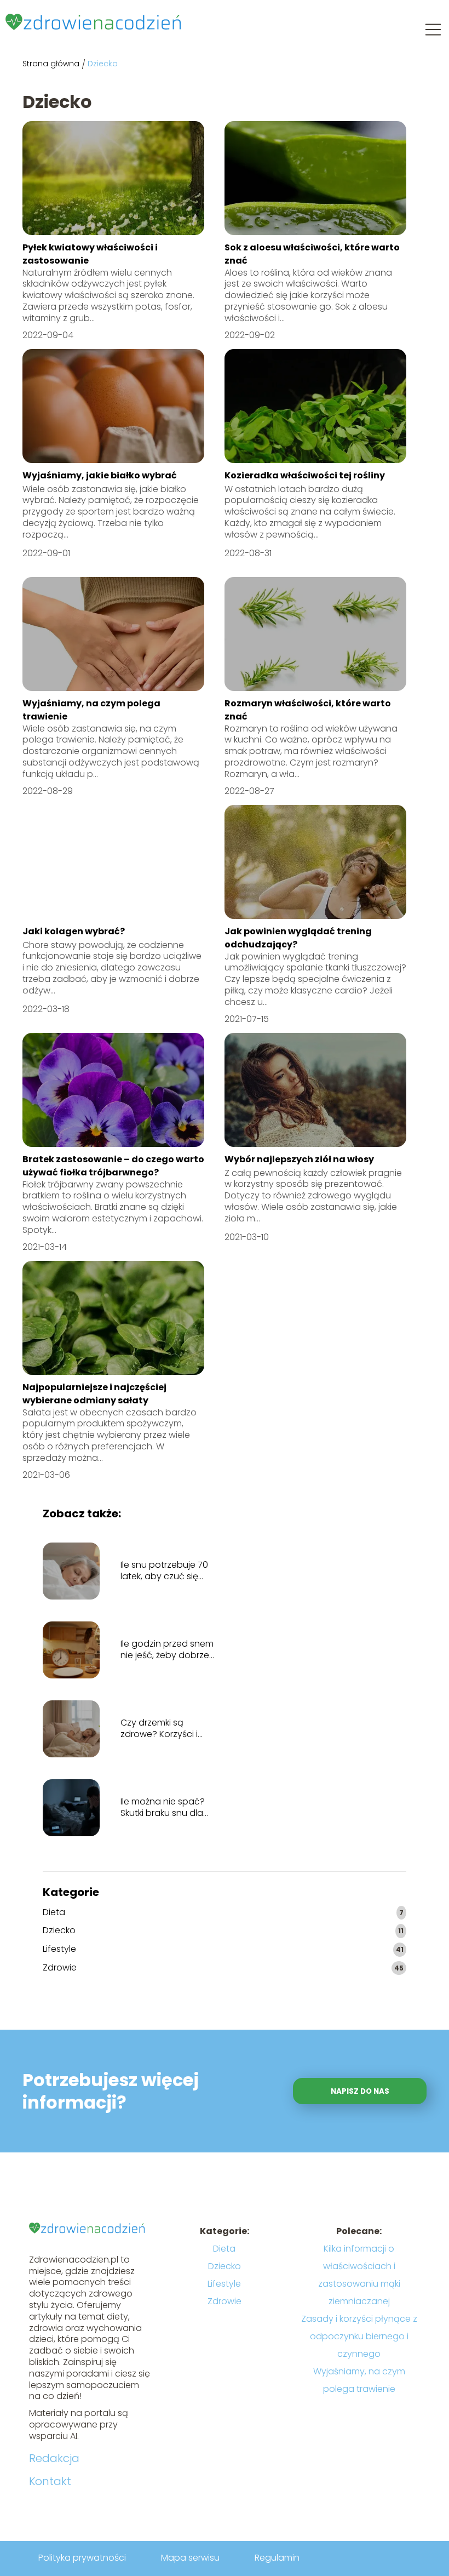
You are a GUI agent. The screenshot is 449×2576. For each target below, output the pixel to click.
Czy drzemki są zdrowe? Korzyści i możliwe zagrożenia (162, 1729)
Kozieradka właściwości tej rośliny (305, 475)
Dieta (54, 1913)
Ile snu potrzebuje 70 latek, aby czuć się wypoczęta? (164, 1571)
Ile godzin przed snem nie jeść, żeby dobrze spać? (167, 1650)
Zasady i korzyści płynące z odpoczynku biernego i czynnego (359, 2336)
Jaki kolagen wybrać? (74, 931)
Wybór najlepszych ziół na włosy (299, 1159)
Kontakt (50, 2481)
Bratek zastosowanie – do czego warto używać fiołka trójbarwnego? (113, 1166)
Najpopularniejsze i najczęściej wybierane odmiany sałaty (94, 1394)
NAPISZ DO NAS (360, 2091)
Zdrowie (60, 1968)
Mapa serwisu (190, 2558)
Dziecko (59, 1931)
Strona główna (51, 64)
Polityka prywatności (82, 2558)
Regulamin (277, 2558)
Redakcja (54, 2458)
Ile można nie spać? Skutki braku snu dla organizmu (163, 1808)
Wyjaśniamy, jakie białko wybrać (100, 475)
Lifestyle (59, 1949)
